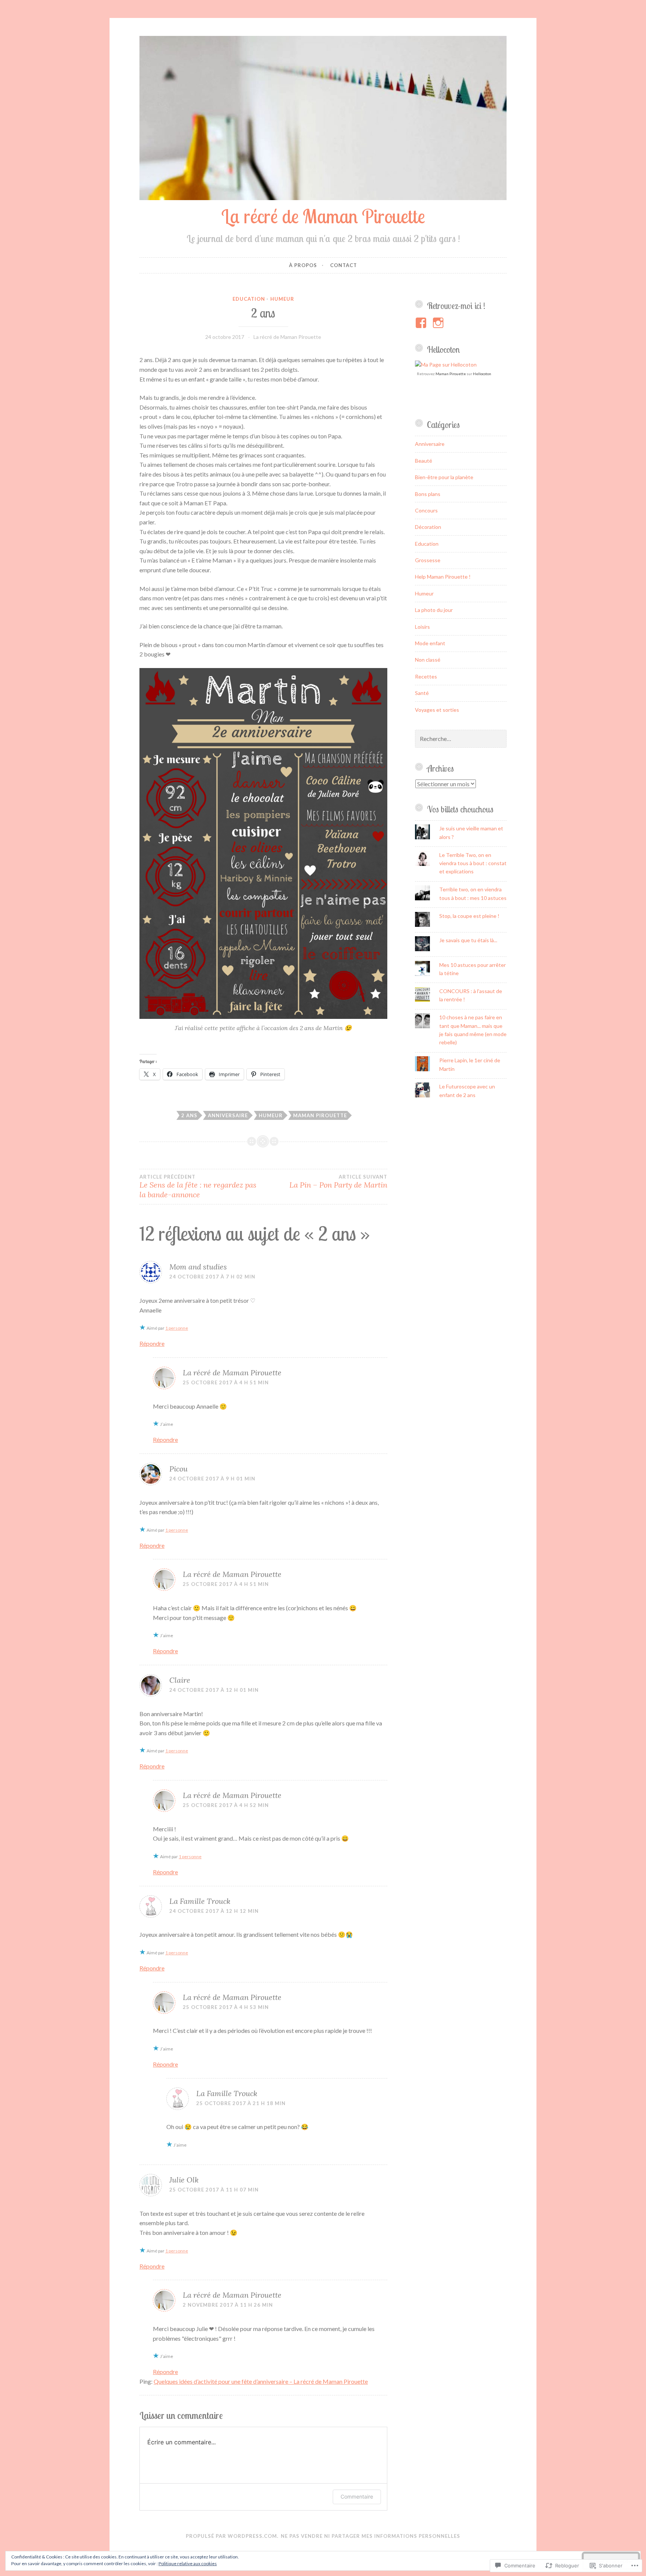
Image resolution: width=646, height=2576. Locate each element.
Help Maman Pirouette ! (443, 577)
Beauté (424, 461)
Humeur (282, 299)
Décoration (428, 527)
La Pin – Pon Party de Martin (338, 1182)
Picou (179, 1469)
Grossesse (428, 560)
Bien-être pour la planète (444, 477)
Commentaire (357, 2497)
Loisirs (422, 627)
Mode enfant (430, 643)
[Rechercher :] (461, 739)
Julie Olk (184, 2180)
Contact (344, 265)
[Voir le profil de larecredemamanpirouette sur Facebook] (422, 323)
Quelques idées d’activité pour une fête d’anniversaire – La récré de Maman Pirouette (261, 2381)
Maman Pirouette (320, 1115)
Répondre (152, 1343)
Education (249, 299)
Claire (180, 1680)
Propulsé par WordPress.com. (232, 2536)
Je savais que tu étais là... (468, 940)
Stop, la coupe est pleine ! (469, 916)
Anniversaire (228, 1115)
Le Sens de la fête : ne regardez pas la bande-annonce (198, 1186)
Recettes (426, 676)
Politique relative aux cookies (188, 2563)
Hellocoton (482, 374)
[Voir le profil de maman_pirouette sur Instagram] (439, 323)
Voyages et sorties (437, 710)
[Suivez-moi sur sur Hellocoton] (446, 365)
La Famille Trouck (200, 1901)
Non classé (428, 660)
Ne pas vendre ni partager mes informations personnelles (370, 2536)
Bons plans (428, 494)
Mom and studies (198, 1267)
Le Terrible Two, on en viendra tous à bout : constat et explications (473, 863)
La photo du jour (434, 610)
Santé (422, 693)
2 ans (189, 1115)
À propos (303, 265)
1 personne (177, 1328)
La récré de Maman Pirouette (323, 216)
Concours (426, 510)
